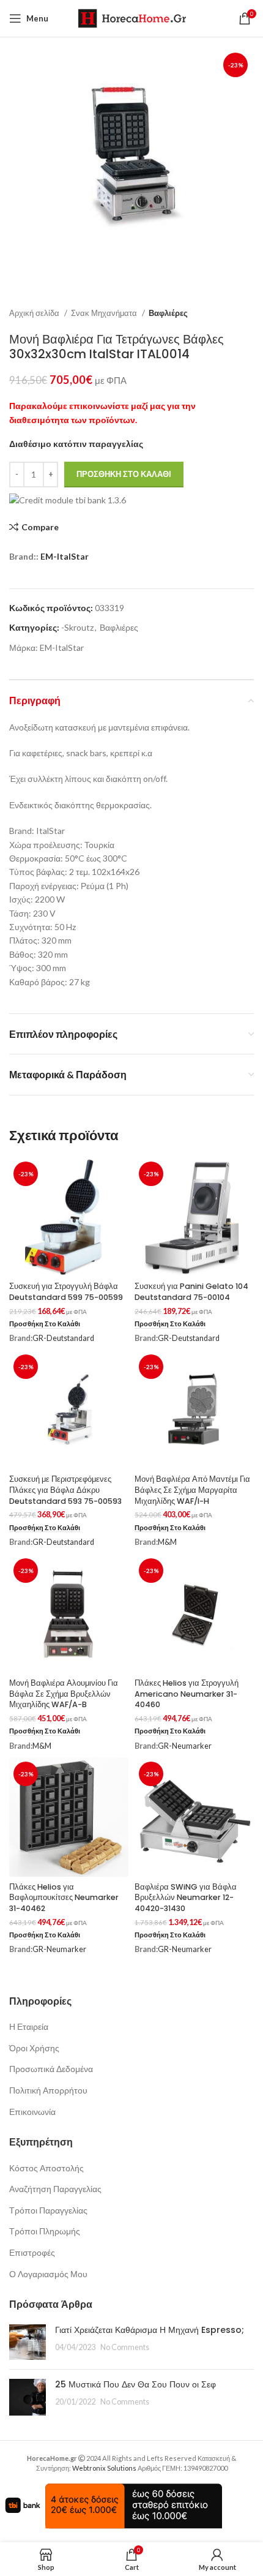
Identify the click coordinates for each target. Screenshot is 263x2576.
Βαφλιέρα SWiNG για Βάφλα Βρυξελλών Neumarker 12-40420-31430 (186, 1898)
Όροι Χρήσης (34, 2048)
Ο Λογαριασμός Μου (48, 2274)
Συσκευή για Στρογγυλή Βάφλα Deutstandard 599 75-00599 (66, 1292)
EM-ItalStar (65, 556)
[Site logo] (132, 17)
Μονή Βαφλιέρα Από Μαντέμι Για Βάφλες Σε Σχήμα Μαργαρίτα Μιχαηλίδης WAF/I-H (192, 1490)
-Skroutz (77, 627)
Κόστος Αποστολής (46, 2168)
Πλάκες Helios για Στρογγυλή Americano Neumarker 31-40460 (187, 1694)
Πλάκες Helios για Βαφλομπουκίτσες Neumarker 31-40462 (64, 1898)
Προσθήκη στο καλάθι (124, 474)
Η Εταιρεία (29, 2026)
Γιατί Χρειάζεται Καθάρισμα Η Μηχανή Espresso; (150, 2330)
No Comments (125, 2347)
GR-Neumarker (185, 1746)
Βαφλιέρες (168, 313)
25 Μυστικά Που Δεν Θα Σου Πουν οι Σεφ (135, 2384)
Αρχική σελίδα (35, 313)
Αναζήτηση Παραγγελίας (55, 2189)
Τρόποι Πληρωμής (45, 2231)
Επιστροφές (32, 2252)
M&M (167, 1542)
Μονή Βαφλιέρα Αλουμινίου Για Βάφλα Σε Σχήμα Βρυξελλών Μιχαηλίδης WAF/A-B (64, 1694)
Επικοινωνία (32, 2112)
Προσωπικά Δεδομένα (51, 2069)
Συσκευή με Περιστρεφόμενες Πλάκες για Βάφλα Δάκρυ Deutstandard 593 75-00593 (65, 1490)
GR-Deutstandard (63, 1338)
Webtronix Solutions (104, 2468)
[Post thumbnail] (28, 2342)
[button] (45, 1324)
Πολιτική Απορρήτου (48, 2090)
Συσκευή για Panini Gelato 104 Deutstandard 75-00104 (191, 1292)
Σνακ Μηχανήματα (105, 313)
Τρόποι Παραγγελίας (48, 2210)
